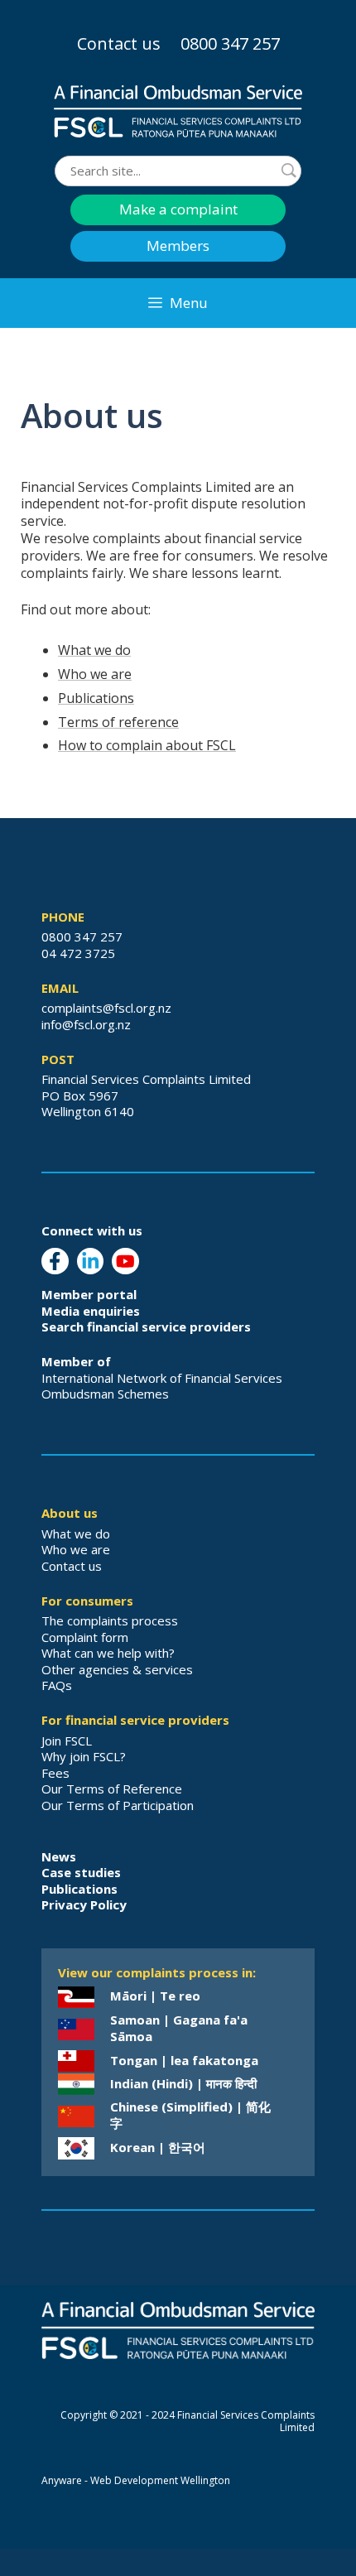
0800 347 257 (230, 43)
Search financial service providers (146, 1327)
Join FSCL (67, 1741)
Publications (96, 698)
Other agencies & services (117, 1669)
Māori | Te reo (155, 1996)
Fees (55, 1773)
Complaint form (85, 1637)
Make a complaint (178, 209)
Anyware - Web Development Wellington (136, 2480)
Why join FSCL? (84, 1756)
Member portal (89, 1294)
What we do (94, 650)
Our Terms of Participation (118, 1805)
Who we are (95, 674)
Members (178, 246)
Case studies (81, 1872)
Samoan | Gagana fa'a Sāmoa (179, 2028)
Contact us (119, 43)
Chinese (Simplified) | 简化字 (190, 2115)
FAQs (57, 1685)
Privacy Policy (84, 1904)
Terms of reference (118, 722)
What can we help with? (108, 1653)
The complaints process (110, 1620)
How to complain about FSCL (147, 745)
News (59, 1856)
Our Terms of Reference (112, 1789)
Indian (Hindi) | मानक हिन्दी (183, 2083)
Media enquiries (91, 1311)
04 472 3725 (78, 953)
